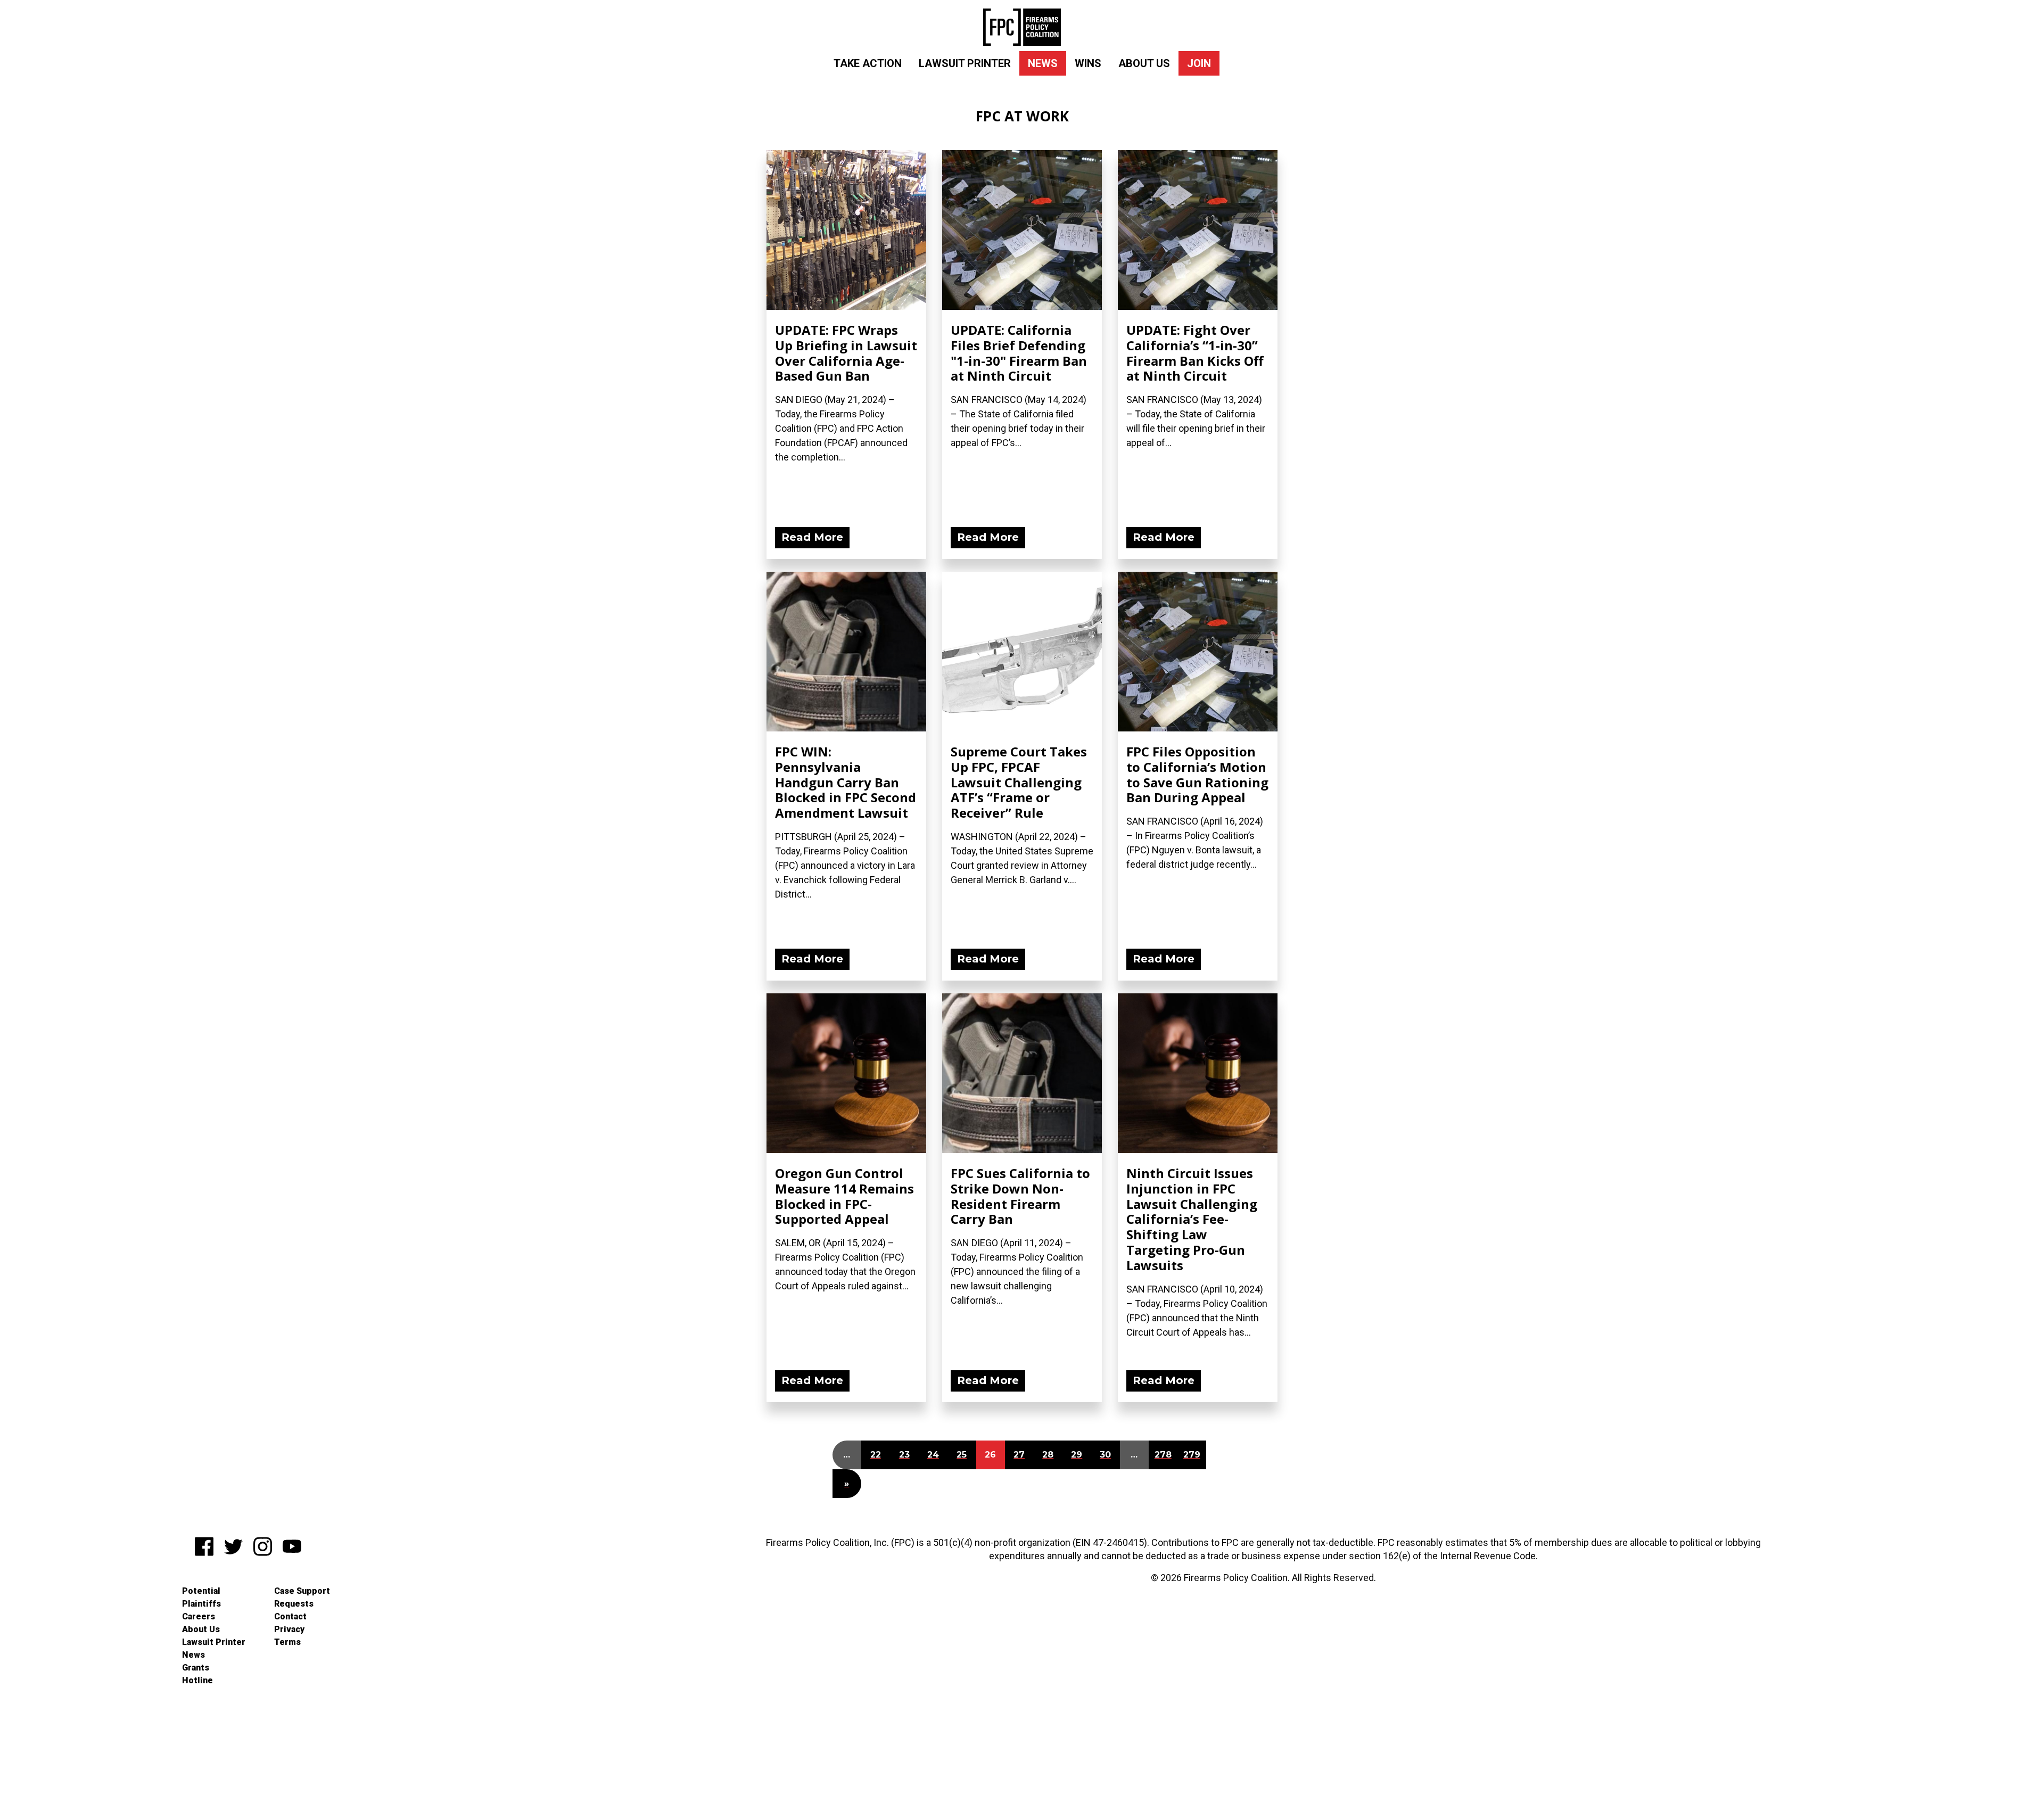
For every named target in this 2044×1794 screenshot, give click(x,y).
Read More (812, 537)
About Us (1144, 63)
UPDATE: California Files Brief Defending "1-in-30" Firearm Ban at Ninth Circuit (1019, 353)
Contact (290, 1616)
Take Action (868, 63)
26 (990, 1455)
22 (876, 1455)
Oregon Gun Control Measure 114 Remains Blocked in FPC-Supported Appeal (844, 1196)
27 (1019, 1455)
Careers (199, 1616)
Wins (1088, 63)
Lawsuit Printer (965, 63)
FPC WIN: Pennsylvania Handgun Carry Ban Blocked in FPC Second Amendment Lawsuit (846, 782)
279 (1192, 1455)
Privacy (289, 1629)
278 (1163, 1455)
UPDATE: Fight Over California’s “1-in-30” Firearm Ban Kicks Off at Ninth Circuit (1195, 353)
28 (1048, 1455)
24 (933, 1455)
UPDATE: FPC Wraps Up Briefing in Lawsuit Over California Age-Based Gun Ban (846, 353)
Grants (196, 1668)
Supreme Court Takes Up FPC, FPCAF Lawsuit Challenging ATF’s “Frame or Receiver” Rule (1019, 782)
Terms (287, 1642)
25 (962, 1455)
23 (904, 1455)
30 (1105, 1455)
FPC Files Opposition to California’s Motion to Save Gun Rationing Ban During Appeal (1197, 774)
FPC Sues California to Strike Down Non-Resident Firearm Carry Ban (1020, 1196)
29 (1077, 1455)
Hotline (197, 1680)
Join (1199, 63)
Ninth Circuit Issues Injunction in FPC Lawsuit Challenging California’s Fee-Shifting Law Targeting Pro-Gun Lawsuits (1192, 1219)
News (1043, 63)
